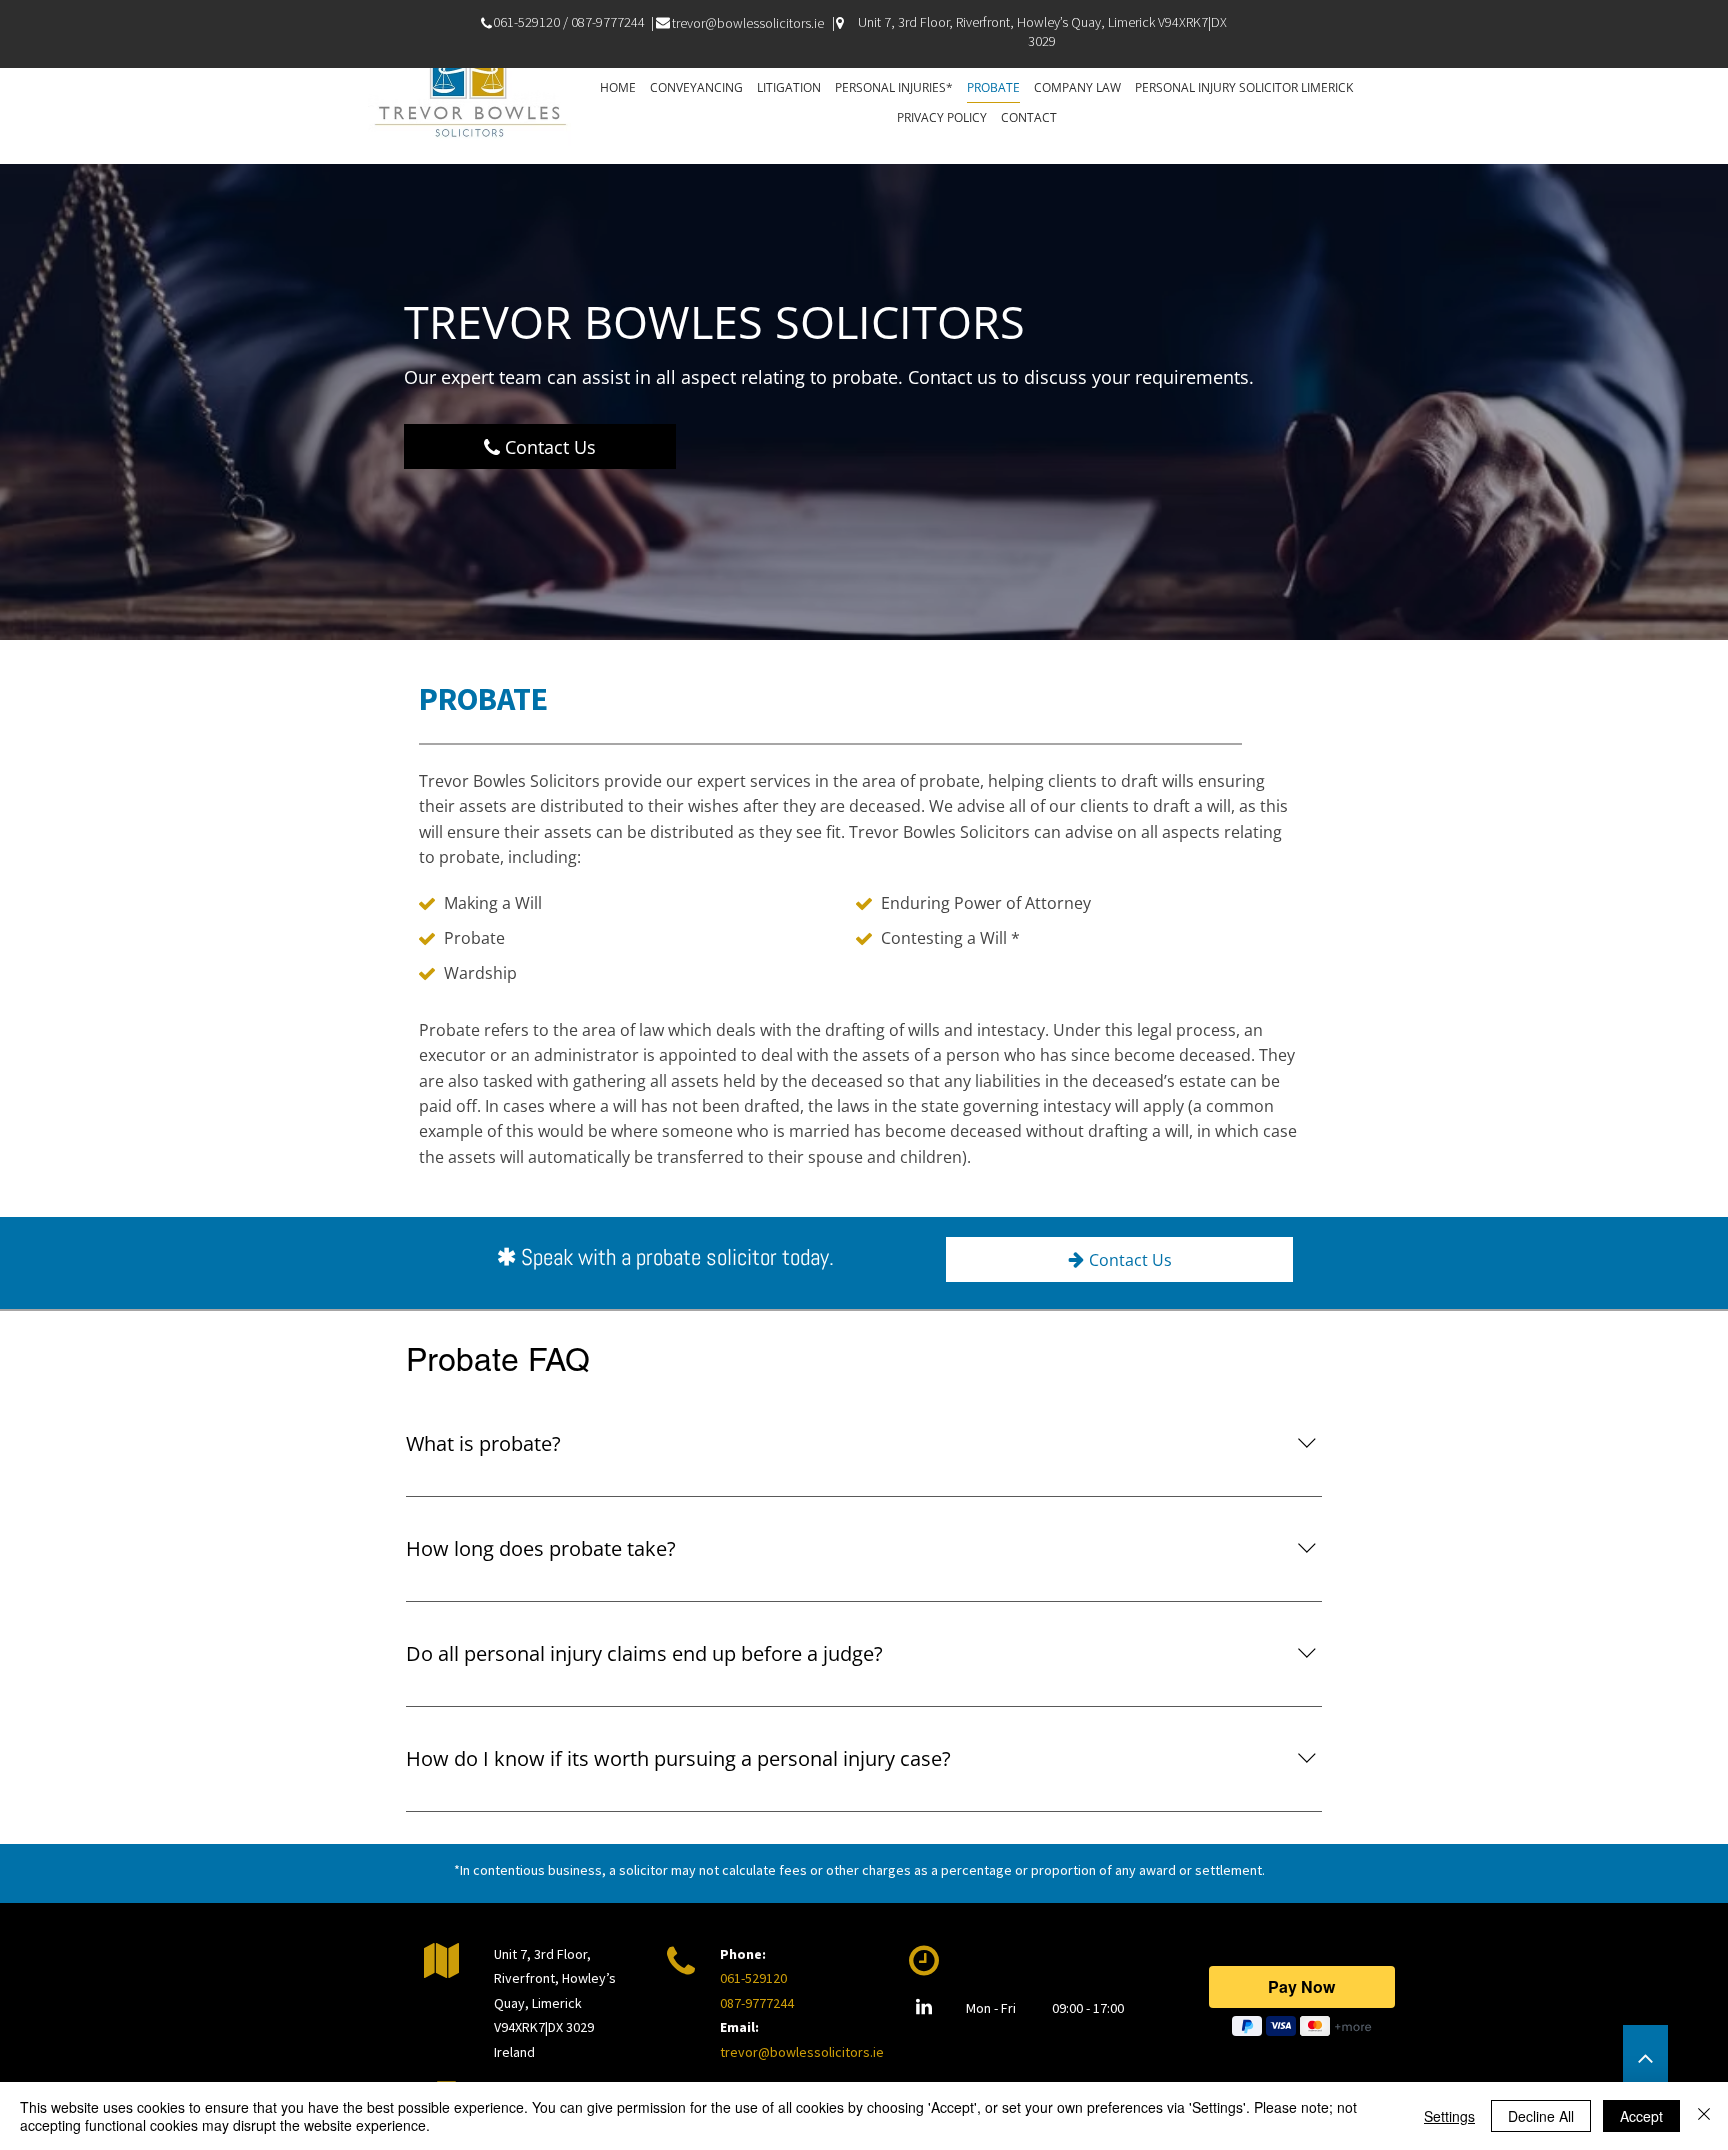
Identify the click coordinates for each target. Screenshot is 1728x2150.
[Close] (1704, 2116)
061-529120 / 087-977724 (565, 22)
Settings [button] (1449, 2116)
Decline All (1541, 2116)
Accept (1641, 2116)
